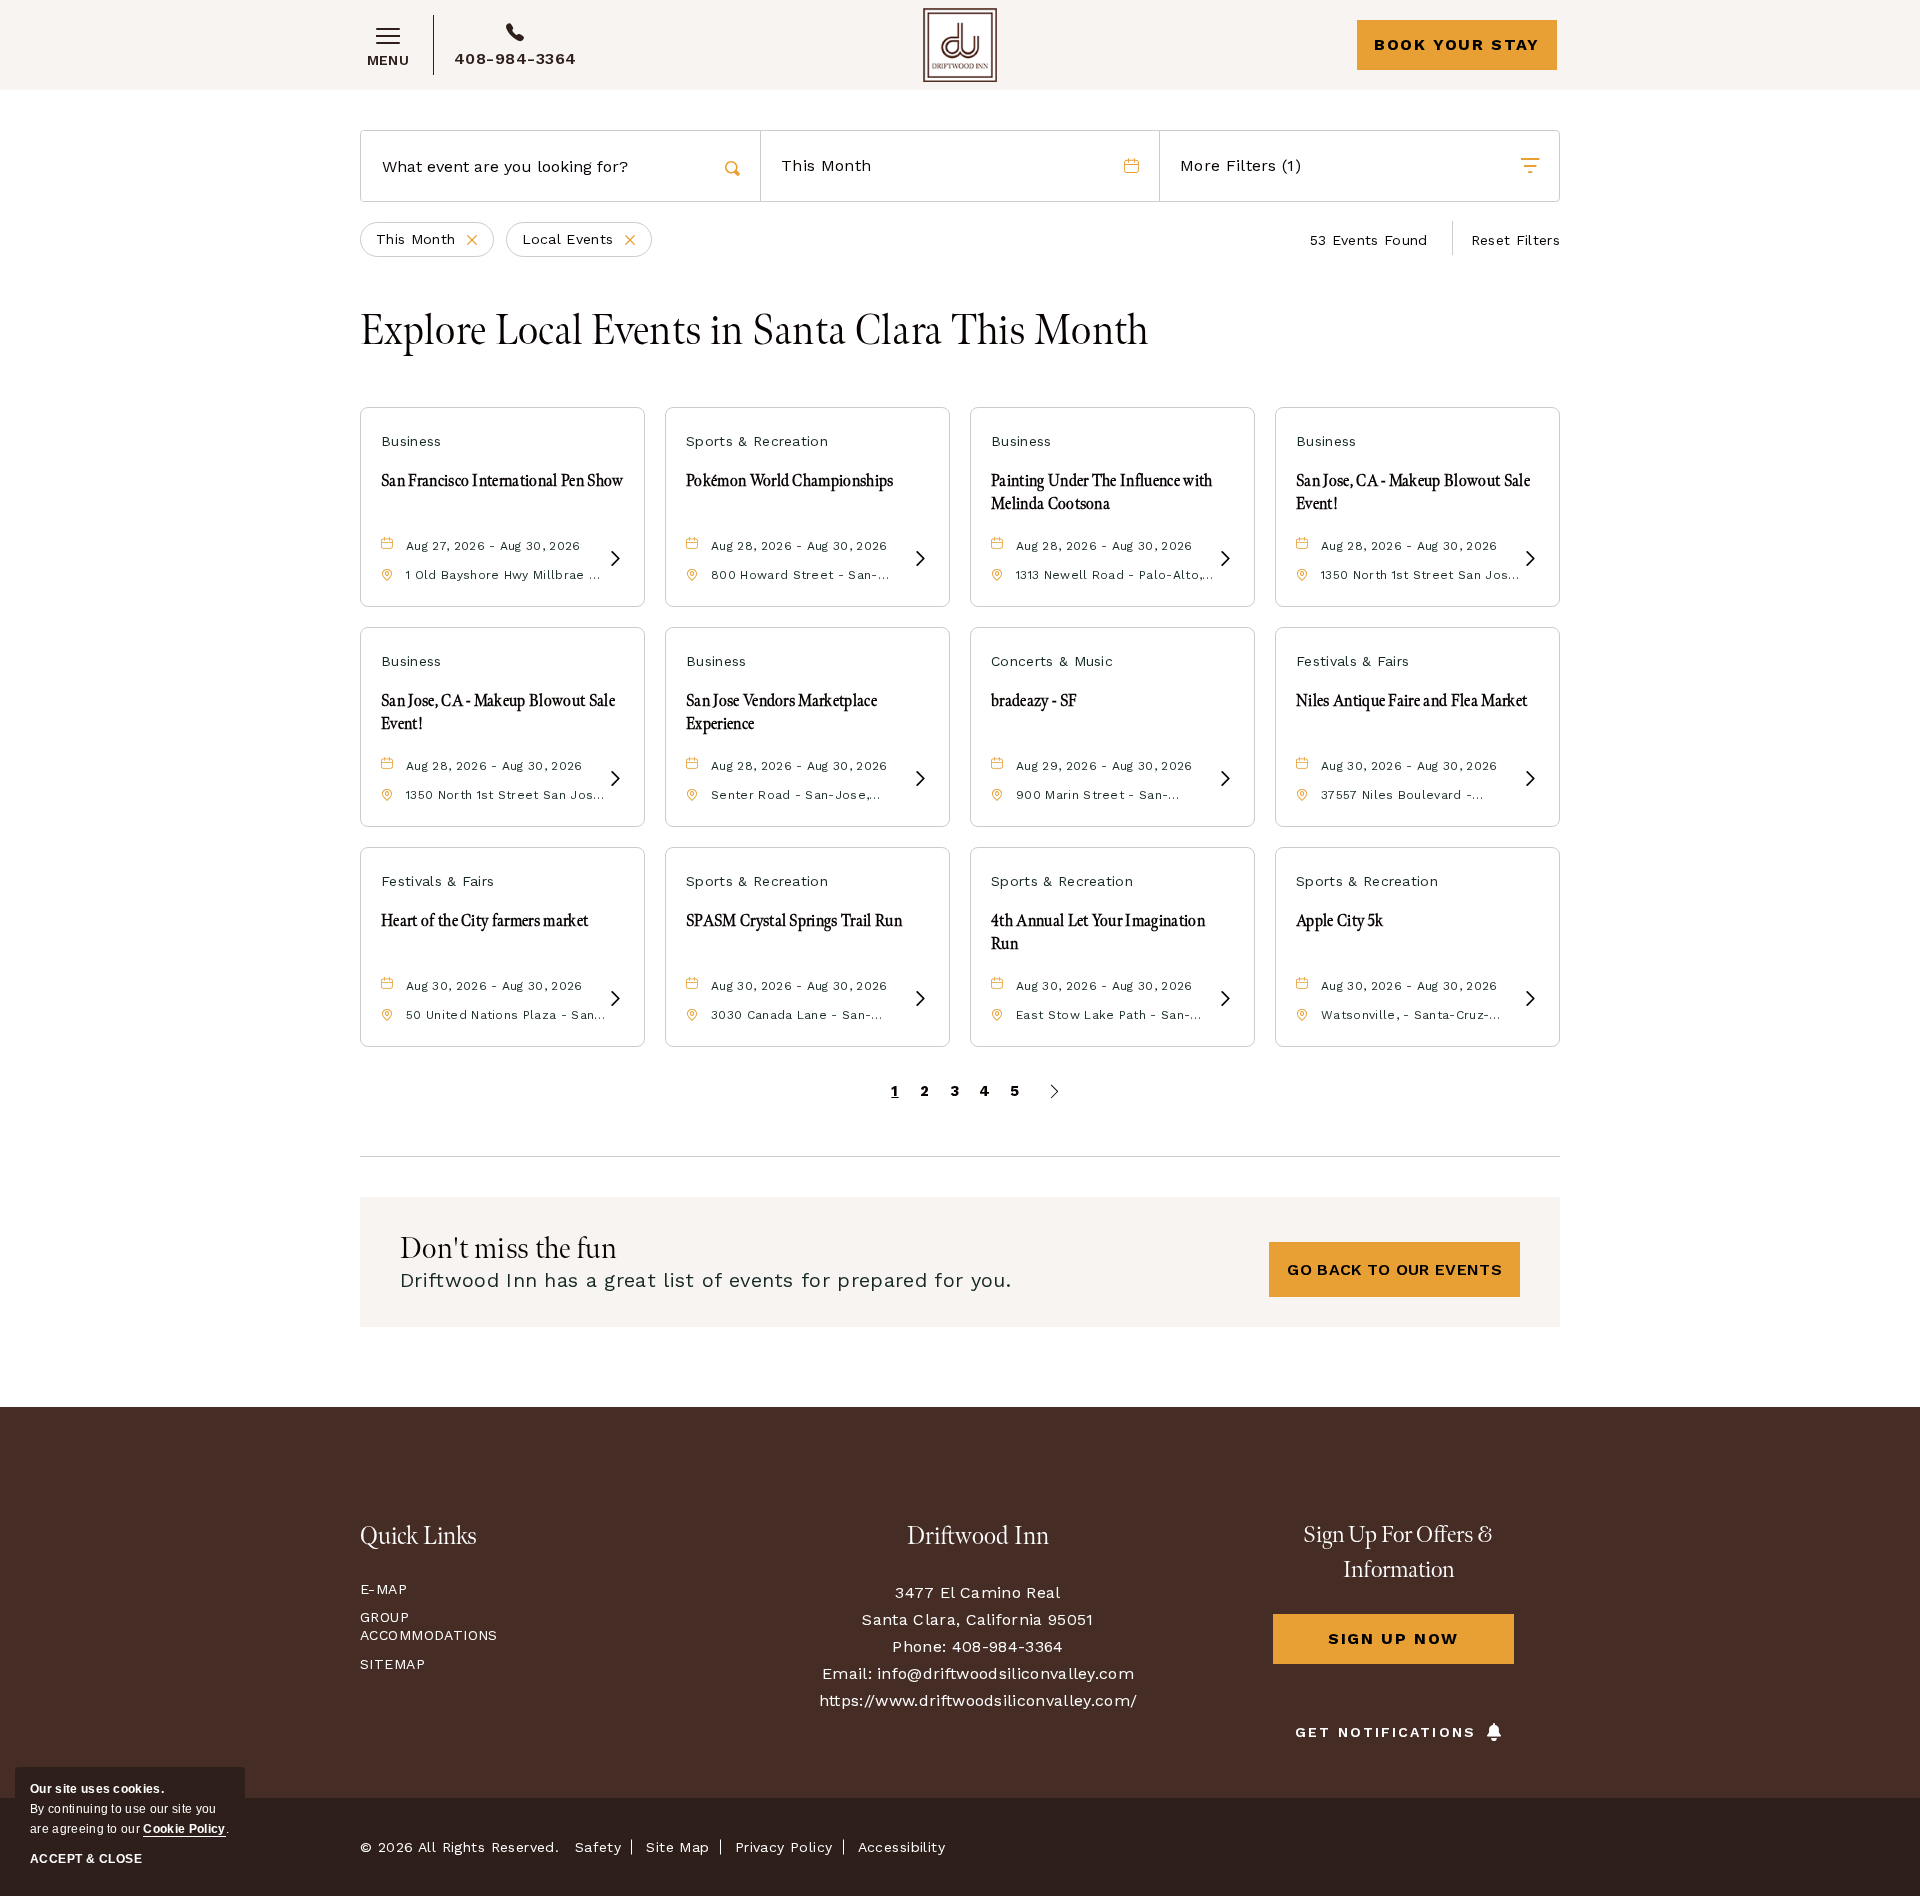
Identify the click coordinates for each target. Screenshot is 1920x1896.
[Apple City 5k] (1530, 999)
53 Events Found (1369, 240)
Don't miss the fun (509, 1249)
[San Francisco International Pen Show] (615, 559)
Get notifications (1385, 1732)
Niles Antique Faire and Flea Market (1411, 701)
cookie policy (184, 1829)
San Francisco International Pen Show (502, 481)
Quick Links (418, 1536)
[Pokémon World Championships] (920, 559)
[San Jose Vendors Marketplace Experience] (920, 779)
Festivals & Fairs (1352, 661)
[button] (1394, 1269)
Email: (847, 1673)
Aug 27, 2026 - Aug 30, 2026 (493, 546)
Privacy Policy (784, 1847)
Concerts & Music (1052, 661)
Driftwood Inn (978, 1536)
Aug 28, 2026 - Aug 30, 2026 (799, 546)
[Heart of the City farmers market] (615, 999)
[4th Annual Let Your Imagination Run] (1225, 999)
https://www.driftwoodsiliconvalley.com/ (978, 1700)
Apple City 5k (1339, 921)
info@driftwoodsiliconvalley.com (1005, 1673)
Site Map (677, 1847)
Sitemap (392, 1664)
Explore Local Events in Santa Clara (754, 332)
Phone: (919, 1646)
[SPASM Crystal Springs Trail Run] (920, 999)
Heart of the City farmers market (484, 921)
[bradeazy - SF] (1225, 779)
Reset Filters (1515, 240)
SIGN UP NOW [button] (1421, 1646)
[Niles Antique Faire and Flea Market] (1530, 779)
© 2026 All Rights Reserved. (459, 1847)
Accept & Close (86, 1859)
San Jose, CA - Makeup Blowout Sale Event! (1413, 492)
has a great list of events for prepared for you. (705, 1280)
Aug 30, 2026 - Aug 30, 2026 (1409, 766)
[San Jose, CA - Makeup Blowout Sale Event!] (1530, 559)
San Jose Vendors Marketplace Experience (781, 712)
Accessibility (901, 1847)
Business (411, 441)
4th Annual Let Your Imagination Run (1098, 932)
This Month (435, 241)
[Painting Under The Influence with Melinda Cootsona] (1225, 559)
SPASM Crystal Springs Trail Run (794, 921)
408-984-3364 (515, 58)
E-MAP (383, 1589)
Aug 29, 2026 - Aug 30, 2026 (1104, 766)
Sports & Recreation (757, 441)
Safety (598, 1847)
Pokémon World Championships (790, 481)
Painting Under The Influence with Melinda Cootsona (1102, 492)
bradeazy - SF (1034, 701)
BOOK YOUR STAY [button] (1456, 44)
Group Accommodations (424, 1626)
